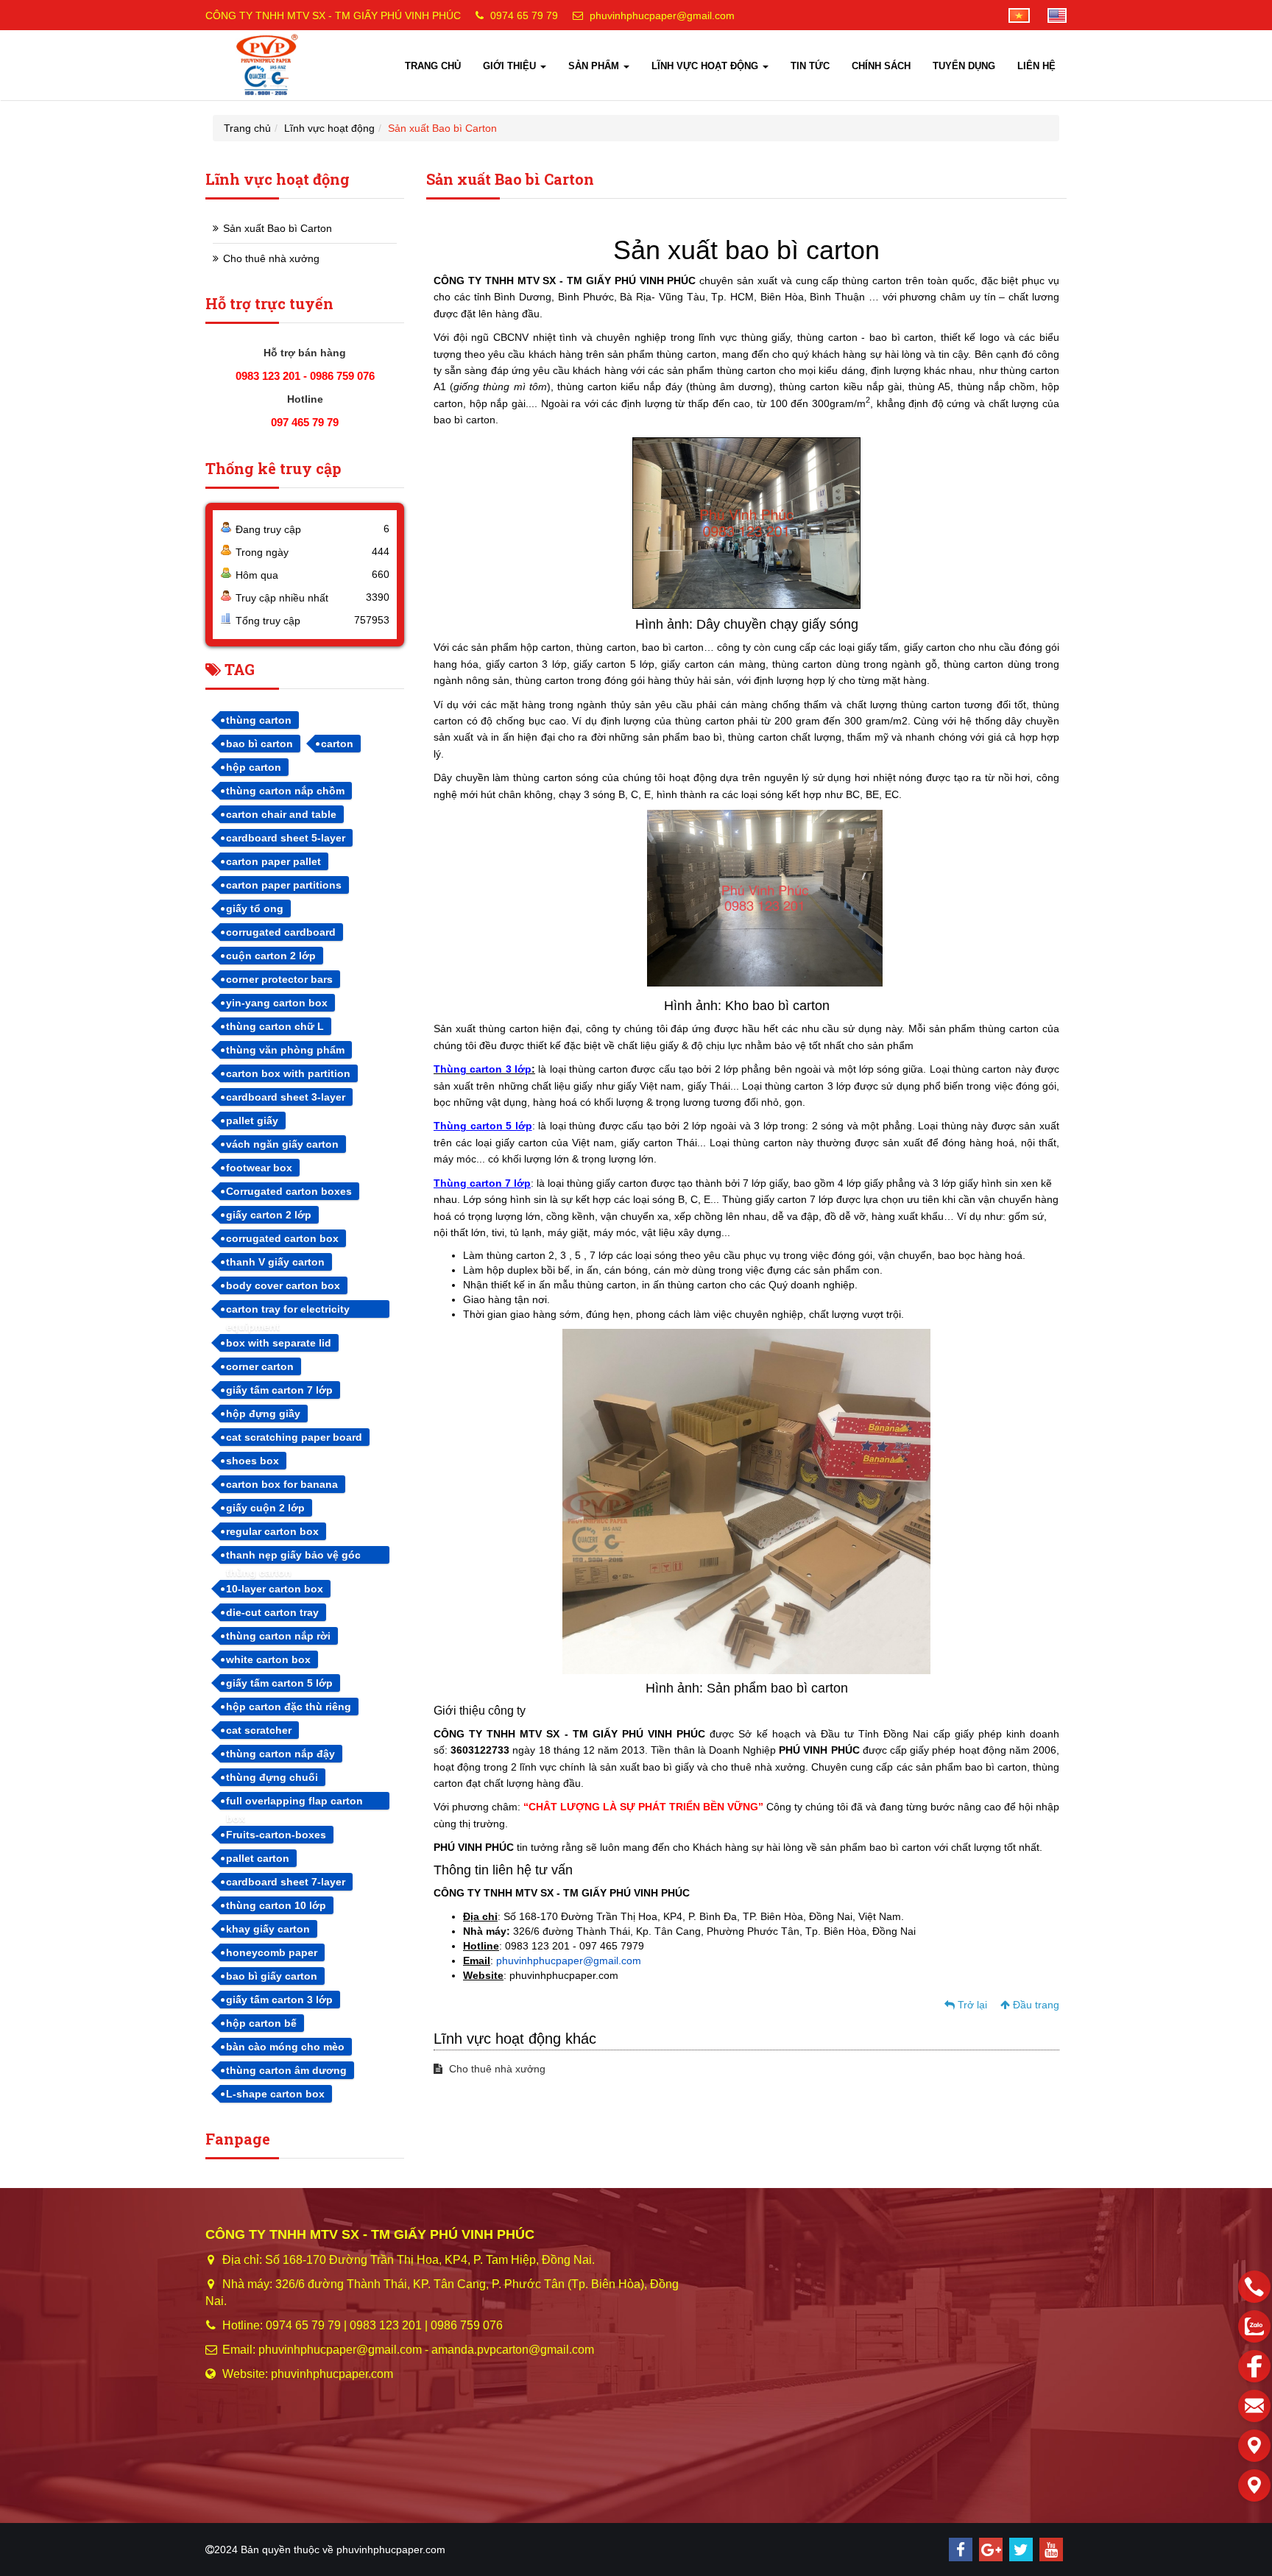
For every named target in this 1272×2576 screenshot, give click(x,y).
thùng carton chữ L (275, 1026)
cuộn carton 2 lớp (271, 956)
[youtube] (1051, 2549)
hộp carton (254, 767)
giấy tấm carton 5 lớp (279, 1683)
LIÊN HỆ (1036, 66)
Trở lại (971, 2005)
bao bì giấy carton (272, 1976)
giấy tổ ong (255, 908)
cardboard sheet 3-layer (286, 1097)
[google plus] (991, 2549)
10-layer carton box (275, 1589)
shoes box (252, 1461)
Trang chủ (247, 128)
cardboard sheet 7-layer (286, 1882)
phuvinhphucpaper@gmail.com (662, 15)
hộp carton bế (261, 2023)
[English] (1050, 15)
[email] (1254, 2406)
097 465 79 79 (305, 422)
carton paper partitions (284, 885)
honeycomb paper (272, 1952)
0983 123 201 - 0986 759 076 (305, 376)
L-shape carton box (275, 2094)
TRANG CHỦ (433, 66)
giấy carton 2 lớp (269, 1215)
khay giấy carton (268, 1929)
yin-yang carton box (277, 1003)
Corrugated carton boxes (289, 1191)
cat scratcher (259, 1730)
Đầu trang (1035, 2005)
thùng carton (259, 720)
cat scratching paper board (294, 1437)
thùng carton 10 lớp (276, 1905)
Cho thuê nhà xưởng (496, 2069)
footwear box (259, 1168)
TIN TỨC (810, 66)
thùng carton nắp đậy (280, 1754)
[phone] (1254, 2287)
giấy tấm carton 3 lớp (279, 2000)
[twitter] (1021, 2549)
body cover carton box (283, 1285)
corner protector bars (279, 979)
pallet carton (258, 1858)
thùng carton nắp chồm (285, 791)
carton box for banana (282, 1484)
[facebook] (961, 2549)
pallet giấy (252, 1121)
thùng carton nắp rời (278, 1636)
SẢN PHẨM (595, 66)
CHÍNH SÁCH (881, 66)
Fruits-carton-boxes (276, 1835)
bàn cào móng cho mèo (285, 2047)
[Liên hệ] (1254, 2446)
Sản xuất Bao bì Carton (278, 228)
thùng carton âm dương (286, 2070)
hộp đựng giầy (263, 1414)
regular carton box (272, 1531)
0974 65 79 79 (524, 15)
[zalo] (1254, 2326)
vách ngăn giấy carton (282, 1144)
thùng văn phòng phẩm (285, 1050)
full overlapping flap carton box (294, 1802)
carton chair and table (281, 814)
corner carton (260, 1366)
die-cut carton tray (272, 1612)
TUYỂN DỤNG (964, 66)
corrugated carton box (282, 1238)
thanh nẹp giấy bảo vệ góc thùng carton (293, 1556)
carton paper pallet (273, 861)
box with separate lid (279, 1343)
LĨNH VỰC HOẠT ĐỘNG (706, 66)
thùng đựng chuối (272, 1777)
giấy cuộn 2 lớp (265, 1508)
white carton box (268, 1659)
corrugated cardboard (281, 932)
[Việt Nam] (1012, 15)
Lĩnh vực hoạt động (329, 128)
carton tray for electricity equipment (288, 1310)
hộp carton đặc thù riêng (289, 1707)
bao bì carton (259, 744)
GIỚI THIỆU (511, 66)
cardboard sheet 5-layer (286, 838)
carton (337, 744)
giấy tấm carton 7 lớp (279, 1390)
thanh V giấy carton (275, 1262)
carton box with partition (288, 1073)
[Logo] (268, 65)
